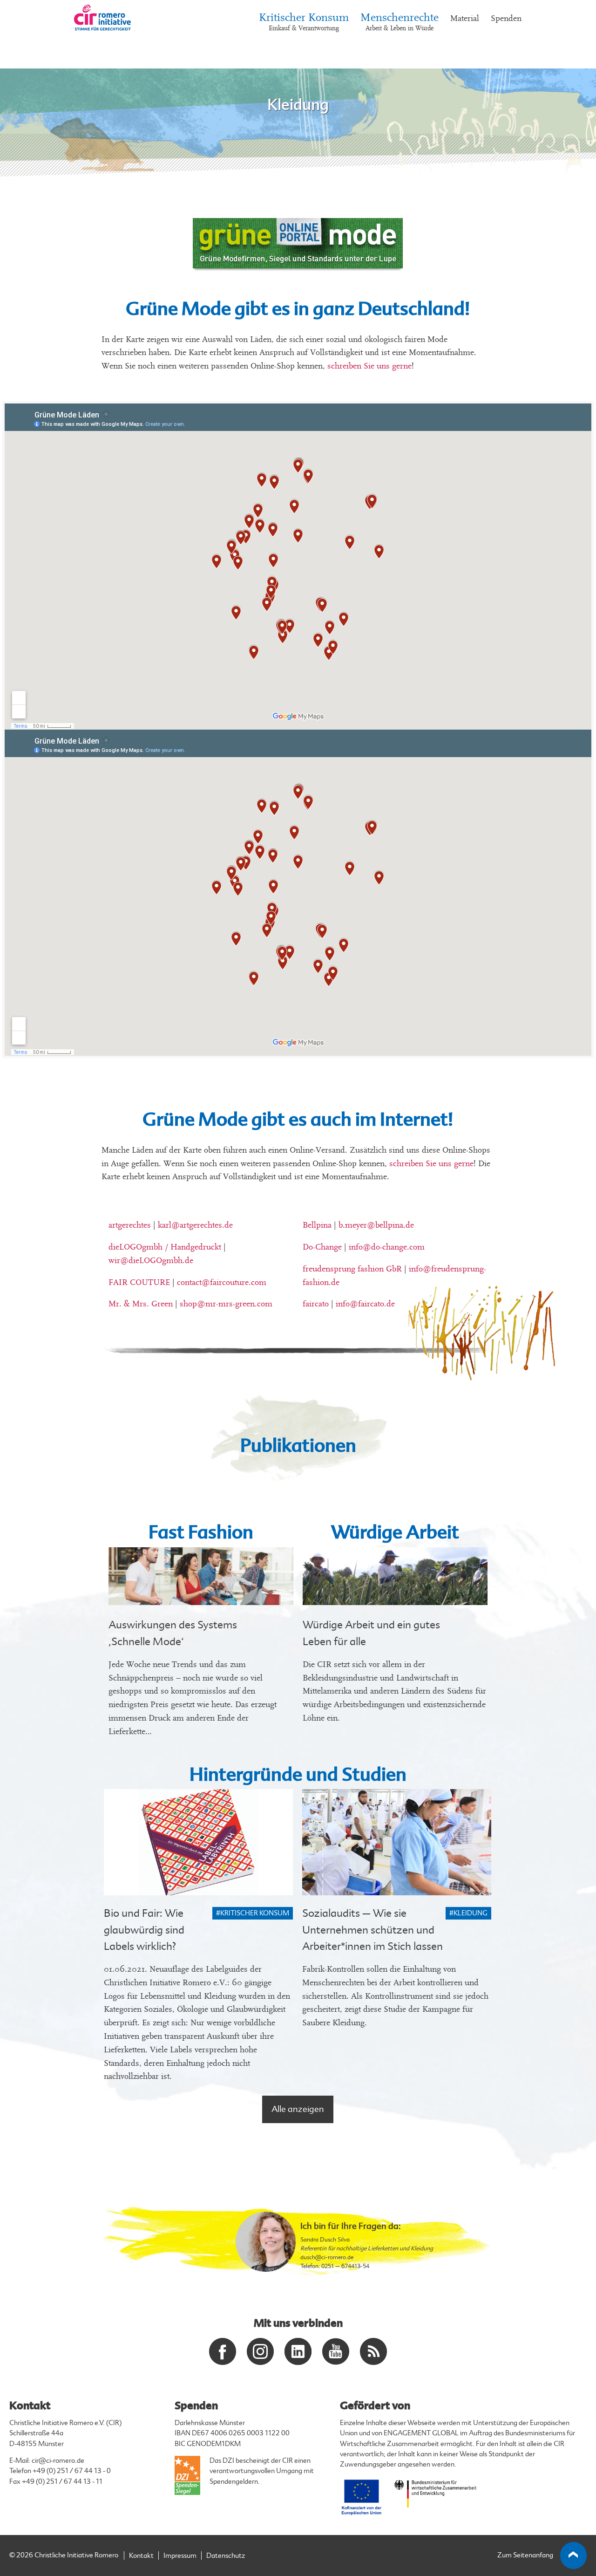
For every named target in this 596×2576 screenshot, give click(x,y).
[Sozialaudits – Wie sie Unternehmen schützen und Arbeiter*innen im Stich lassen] (397, 1842)
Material (465, 18)
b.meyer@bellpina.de (376, 1225)
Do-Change (322, 1247)
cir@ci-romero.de (58, 2461)
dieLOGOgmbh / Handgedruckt (165, 1247)
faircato (316, 1304)
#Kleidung (468, 1913)
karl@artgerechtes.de (195, 1225)
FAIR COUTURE (139, 1282)
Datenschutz (226, 2556)
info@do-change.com (387, 1247)
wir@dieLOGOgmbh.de (151, 1261)
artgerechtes (130, 1225)
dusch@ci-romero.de (327, 2257)
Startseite (87, 46)
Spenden (506, 18)
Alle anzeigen (298, 2109)
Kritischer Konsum (304, 22)
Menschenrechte (400, 22)
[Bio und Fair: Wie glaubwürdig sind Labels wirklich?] (198, 1842)
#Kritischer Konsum (253, 1913)
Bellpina (317, 1225)
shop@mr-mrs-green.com (226, 1304)
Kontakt (141, 2556)
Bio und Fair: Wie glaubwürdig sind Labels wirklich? (144, 1930)
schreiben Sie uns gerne (369, 366)
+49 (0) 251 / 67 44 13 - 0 (72, 2471)
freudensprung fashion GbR (352, 1269)
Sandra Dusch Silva (325, 2240)
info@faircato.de (365, 1304)
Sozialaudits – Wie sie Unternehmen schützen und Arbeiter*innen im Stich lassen (372, 1930)
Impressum (180, 2556)
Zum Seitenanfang (525, 2555)
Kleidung (169, 46)
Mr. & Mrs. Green (141, 1304)
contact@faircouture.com (222, 1282)
